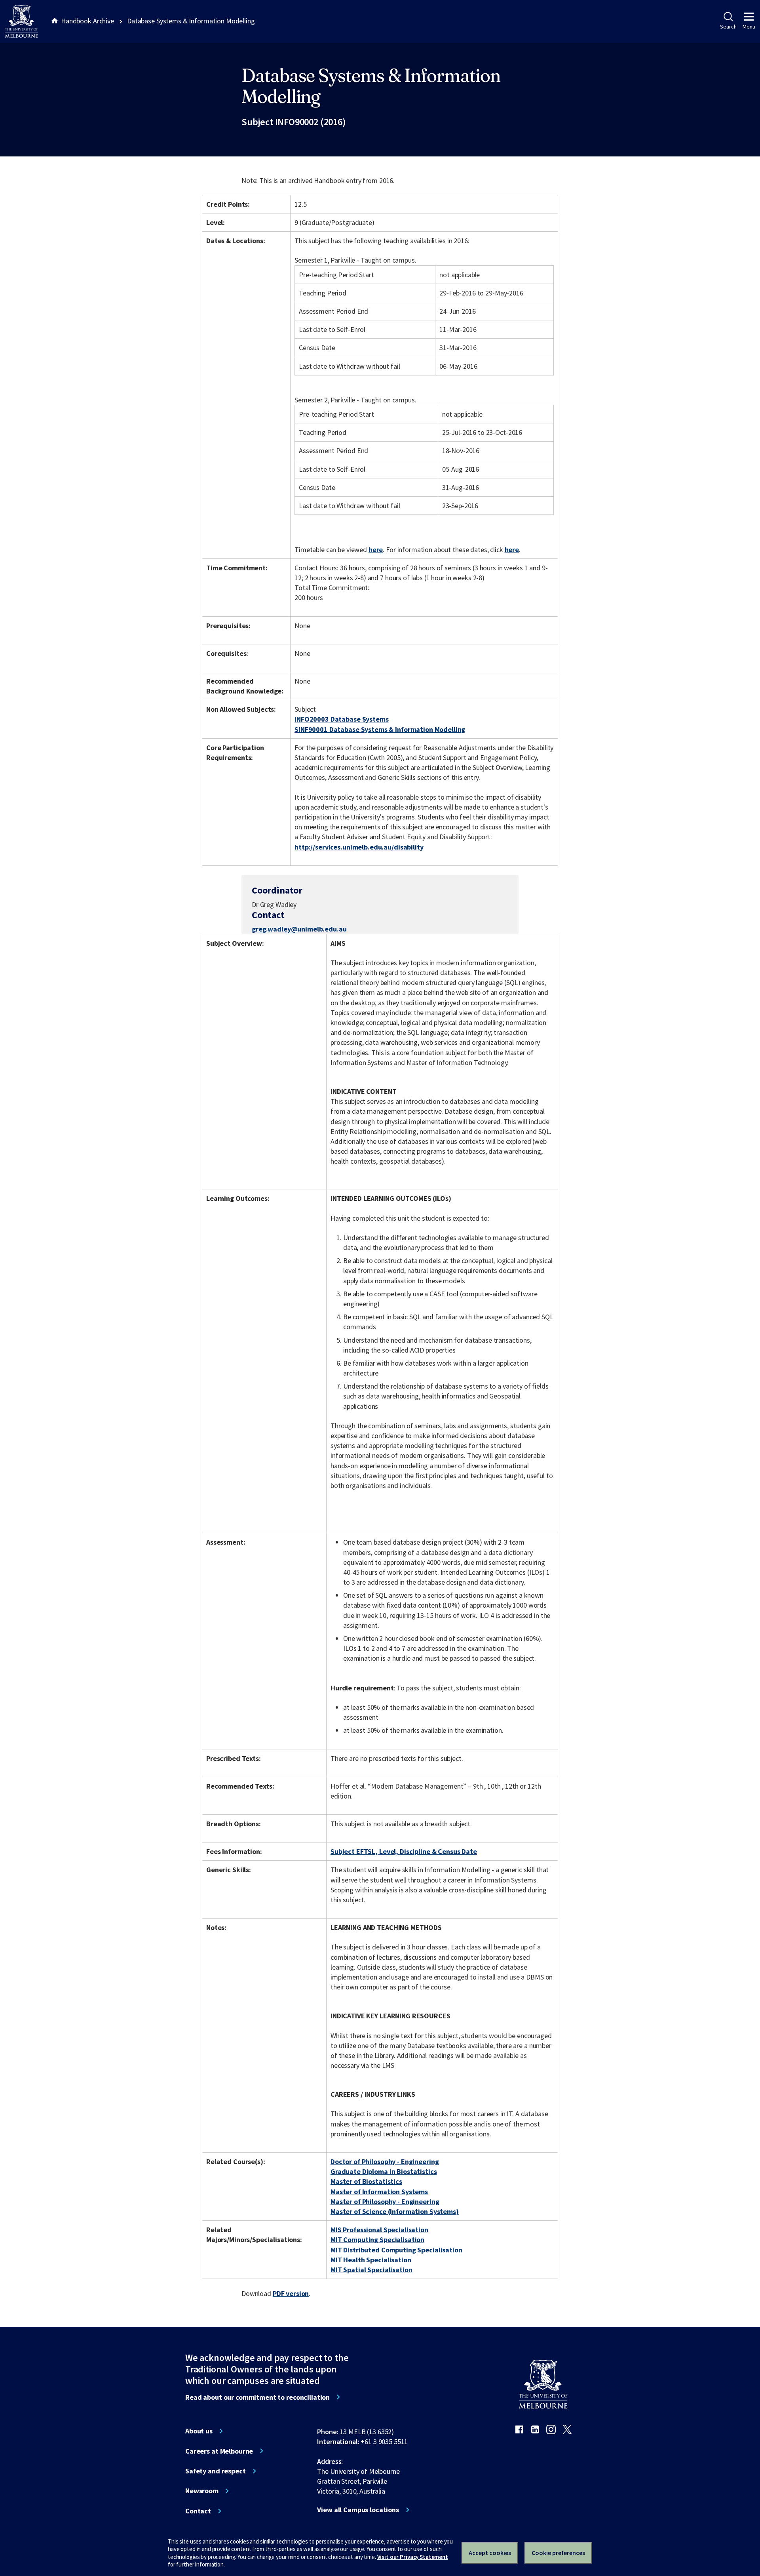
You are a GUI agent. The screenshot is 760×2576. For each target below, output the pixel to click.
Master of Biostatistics (366, 2181)
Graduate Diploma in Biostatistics (384, 2171)
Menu (749, 27)
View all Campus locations (358, 2510)
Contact (198, 2511)
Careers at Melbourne (219, 2451)
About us (199, 2431)
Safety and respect (216, 2471)
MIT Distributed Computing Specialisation (396, 2250)
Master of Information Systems (379, 2192)
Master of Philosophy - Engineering (385, 2202)
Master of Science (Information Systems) (395, 2211)
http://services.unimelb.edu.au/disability (359, 847)
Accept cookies (490, 2553)
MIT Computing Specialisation (377, 2240)
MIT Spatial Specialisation (371, 2270)
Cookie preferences (558, 2553)
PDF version (291, 2293)
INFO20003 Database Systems (342, 719)
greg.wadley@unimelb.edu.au (299, 929)
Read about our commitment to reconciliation (257, 2397)
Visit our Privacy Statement (413, 2557)
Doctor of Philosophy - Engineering (385, 2162)
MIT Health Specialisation (371, 2260)
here (376, 550)
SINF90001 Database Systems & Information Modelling (380, 729)
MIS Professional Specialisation (379, 2230)
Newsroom (202, 2491)
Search (728, 27)
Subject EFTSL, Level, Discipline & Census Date (404, 1851)
